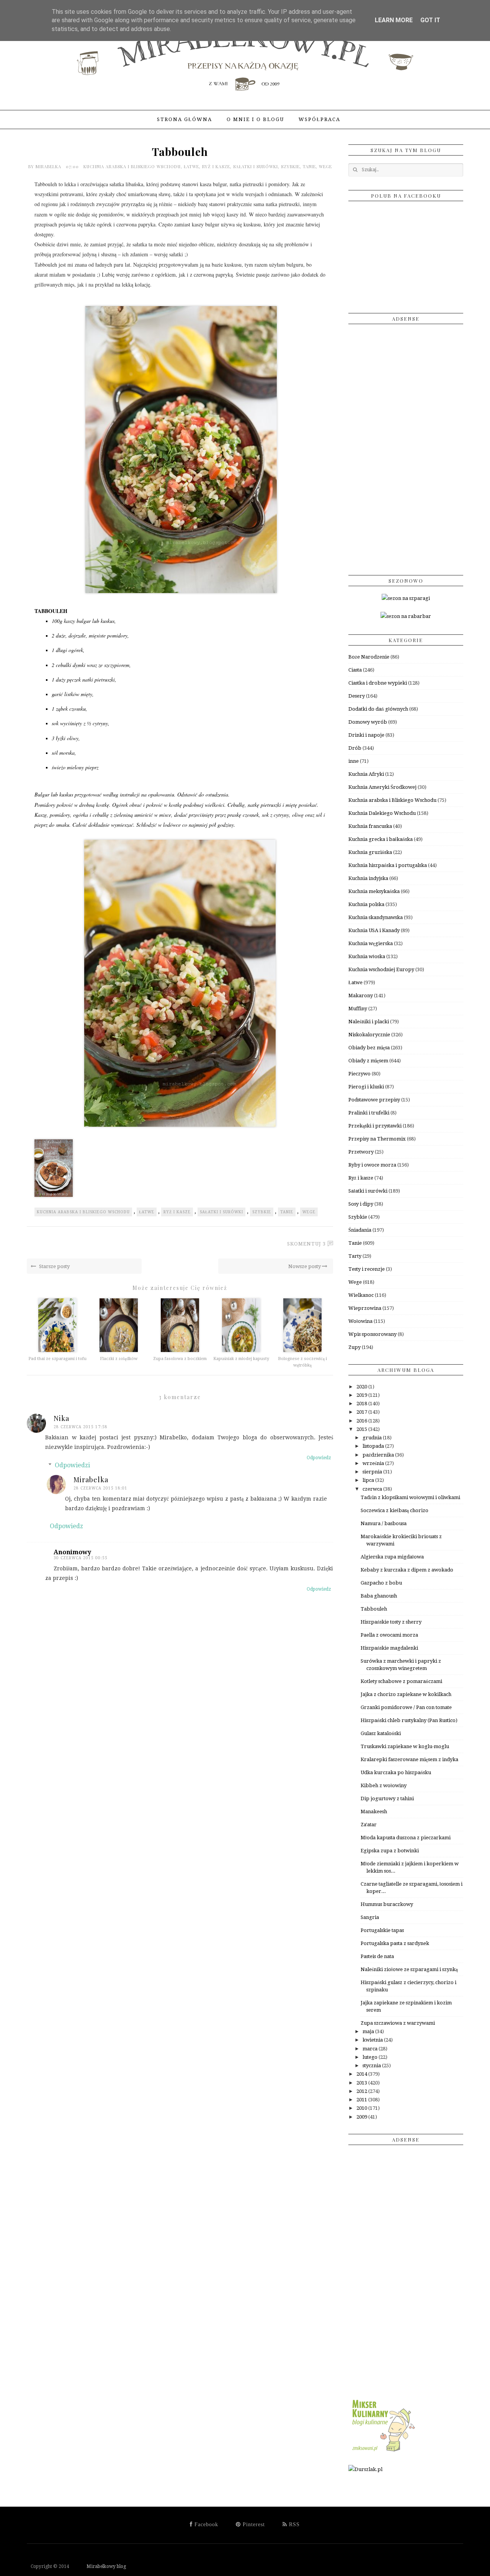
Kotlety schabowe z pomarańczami (401, 1681)
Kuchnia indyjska (368, 878)
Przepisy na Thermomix (377, 1139)
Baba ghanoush (379, 1596)
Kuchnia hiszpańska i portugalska (388, 865)
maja (369, 2031)
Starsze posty (54, 1266)
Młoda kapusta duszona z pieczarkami (406, 1838)
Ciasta (355, 670)
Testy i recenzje (367, 1269)
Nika (61, 1418)
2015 (362, 1429)
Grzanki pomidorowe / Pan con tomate (406, 1707)
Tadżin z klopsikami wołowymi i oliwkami (410, 1497)
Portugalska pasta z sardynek (395, 1943)
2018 (362, 1404)
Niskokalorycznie (369, 1035)
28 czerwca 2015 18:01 (100, 1488)
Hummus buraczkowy (387, 1904)
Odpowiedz (319, 1458)
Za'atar (369, 1825)
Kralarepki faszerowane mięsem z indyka (409, 1759)
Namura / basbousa (384, 1523)
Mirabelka (49, 166)
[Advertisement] (406, 447)
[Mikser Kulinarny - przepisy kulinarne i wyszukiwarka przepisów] (383, 2452)
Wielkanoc (361, 1295)
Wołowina (360, 1321)
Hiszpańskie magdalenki (389, 1648)
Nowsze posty (305, 1266)
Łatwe (191, 166)
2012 (362, 2091)
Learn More (394, 20)
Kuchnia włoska (367, 956)
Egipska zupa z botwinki (390, 1851)
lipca (369, 1480)
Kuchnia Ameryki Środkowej (382, 787)
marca (371, 2049)
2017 (362, 1412)
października (379, 1455)
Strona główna (185, 119)
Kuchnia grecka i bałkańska (381, 839)
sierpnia (373, 1472)
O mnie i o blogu (255, 119)
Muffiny (358, 1009)
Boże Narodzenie (369, 657)
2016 (362, 1421)
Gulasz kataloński (381, 1733)
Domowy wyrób (368, 722)
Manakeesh (374, 1812)
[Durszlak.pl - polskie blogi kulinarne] (365, 2469)
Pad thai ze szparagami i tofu (57, 1359)
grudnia (373, 1438)
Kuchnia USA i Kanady (374, 930)
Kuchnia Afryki (366, 774)
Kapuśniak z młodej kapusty (241, 1359)
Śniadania (360, 1230)
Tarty (355, 1256)
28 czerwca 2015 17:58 (81, 1427)
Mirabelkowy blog (98, 2566)
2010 (362, 2108)
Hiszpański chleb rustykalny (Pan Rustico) (409, 1720)
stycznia (372, 2066)
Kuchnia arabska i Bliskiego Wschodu (132, 166)
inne (354, 761)
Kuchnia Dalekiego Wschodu (382, 813)
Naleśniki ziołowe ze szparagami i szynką (409, 1969)
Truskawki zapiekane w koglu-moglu (405, 1746)
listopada (374, 1446)
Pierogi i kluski (366, 1087)
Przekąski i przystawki (375, 1126)
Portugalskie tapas (382, 1930)
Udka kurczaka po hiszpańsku (396, 1772)
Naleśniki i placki (369, 1022)
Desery (357, 696)
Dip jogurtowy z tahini (387, 1798)
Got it (430, 20)
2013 (362, 2083)
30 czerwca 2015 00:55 (81, 1558)
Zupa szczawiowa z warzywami (398, 2023)
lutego (371, 2057)
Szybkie (290, 166)
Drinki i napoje (366, 735)
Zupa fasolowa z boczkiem (180, 1359)
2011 (362, 2100)
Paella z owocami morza (389, 1635)
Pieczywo (359, 1074)
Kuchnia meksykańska (374, 891)
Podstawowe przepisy (374, 1100)
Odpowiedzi (72, 1465)
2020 (362, 1387)
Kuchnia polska (366, 904)
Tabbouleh (374, 1609)
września (374, 1463)
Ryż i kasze (216, 166)
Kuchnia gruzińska (370, 852)
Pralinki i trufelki (369, 1113)
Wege (325, 166)
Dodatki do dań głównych (378, 709)
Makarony (361, 995)
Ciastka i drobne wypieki (378, 683)
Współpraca (319, 119)
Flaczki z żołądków (119, 1359)
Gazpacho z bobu (381, 1583)
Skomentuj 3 (306, 1244)
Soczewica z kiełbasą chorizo (394, 1510)
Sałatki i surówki (256, 166)
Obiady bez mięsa (369, 1048)
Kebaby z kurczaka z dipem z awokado (407, 1570)
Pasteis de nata (377, 1956)
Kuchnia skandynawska (376, 917)
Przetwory (361, 1152)
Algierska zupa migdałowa (392, 1557)
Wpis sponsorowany (372, 1334)
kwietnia (373, 2040)
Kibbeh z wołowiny (384, 1785)
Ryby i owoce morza (372, 1165)
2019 (362, 1395)
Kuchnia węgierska (371, 943)
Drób (355, 748)
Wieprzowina (365, 1308)
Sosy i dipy (361, 1204)
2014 (362, 2074)
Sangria (370, 1917)
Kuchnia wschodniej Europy (381, 969)
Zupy (354, 1347)
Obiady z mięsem (368, 1061)
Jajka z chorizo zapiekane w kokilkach (406, 1694)
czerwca (373, 1489)
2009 (362, 2117)
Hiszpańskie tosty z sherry (391, 1622)
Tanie (309, 166)
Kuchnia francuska (370, 826)
